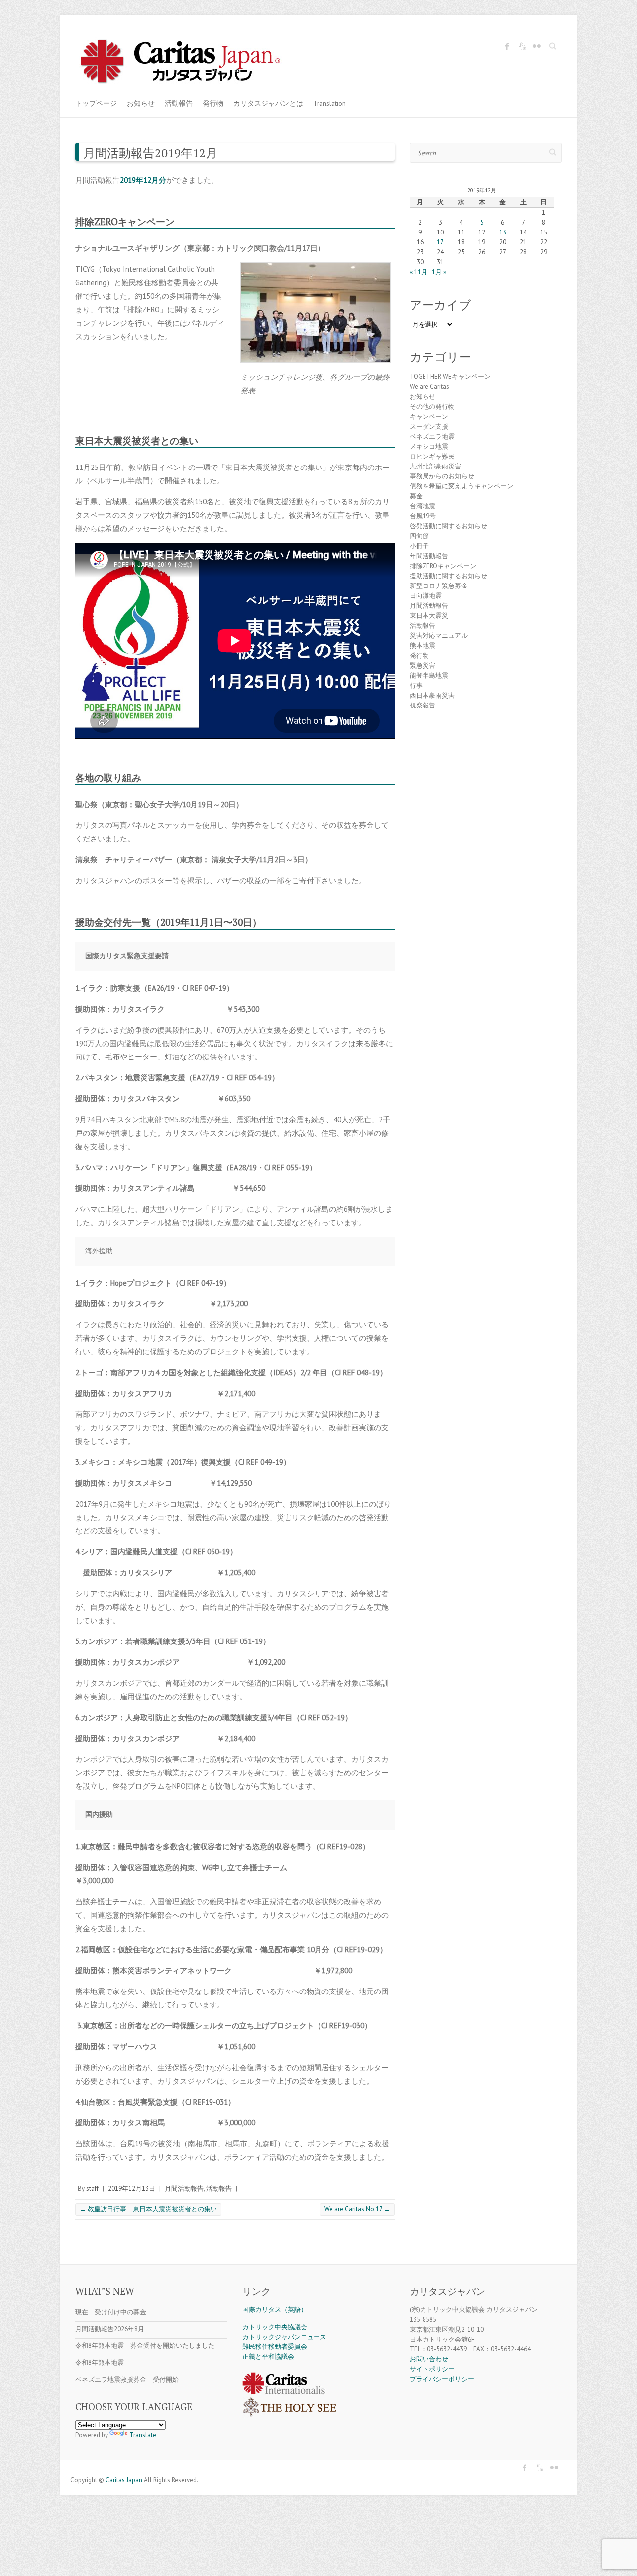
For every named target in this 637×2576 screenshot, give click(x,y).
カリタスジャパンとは (268, 103)
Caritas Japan (124, 2480)
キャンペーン (429, 416)
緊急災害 (423, 665)
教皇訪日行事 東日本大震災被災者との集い (148, 2209)
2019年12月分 (143, 180)
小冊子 (419, 546)
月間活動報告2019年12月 (150, 153)
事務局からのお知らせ (442, 476)
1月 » (439, 272)
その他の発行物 (432, 407)
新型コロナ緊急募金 (439, 586)
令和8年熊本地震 (100, 2363)
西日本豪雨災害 (432, 695)
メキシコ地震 (429, 446)
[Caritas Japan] (191, 63)
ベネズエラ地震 (432, 436)
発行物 (213, 103)
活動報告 (179, 103)
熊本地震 (423, 645)
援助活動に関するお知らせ (448, 576)
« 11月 (419, 272)
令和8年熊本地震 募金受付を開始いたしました (145, 2346)
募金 (416, 496)
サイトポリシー (432, 2369)
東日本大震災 (429, 616)
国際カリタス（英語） (275, 2309)
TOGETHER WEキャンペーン (450, 377)
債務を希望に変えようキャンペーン (461, 486)
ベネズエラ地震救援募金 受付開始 (127, 2380)
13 (503, 232)
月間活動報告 (184, 2188)
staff (92, 2188)
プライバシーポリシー (442, 2379)
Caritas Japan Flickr (537, 46)
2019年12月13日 (132, 2188)
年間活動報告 (429, 556)
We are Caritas (429, 387)
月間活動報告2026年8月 (110, 2329)
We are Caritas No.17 (357, 2209)
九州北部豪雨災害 (435, 466)
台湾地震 (423, 506)
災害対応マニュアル (439, 636)
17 (440, 242)
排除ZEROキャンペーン (443, 566)
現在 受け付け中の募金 (111, 2312)
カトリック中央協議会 (275, 2327)
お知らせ (141, 103)
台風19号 (423, 516)
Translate (143, 2435)
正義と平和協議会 (268, 2357)
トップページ (96, 103)
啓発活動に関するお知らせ (448, 526)
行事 (416, 685)
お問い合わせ (429, 2359)
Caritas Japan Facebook (507, 46)
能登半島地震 (429, 675)
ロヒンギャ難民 (432, 456)
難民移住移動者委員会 (275, 2347)
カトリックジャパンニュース (284, 2337)
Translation (329, 103)
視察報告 (423, 705)
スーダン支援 (429, 426)
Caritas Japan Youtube (522, 46)
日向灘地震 (426, 596)
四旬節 (419, 536)
